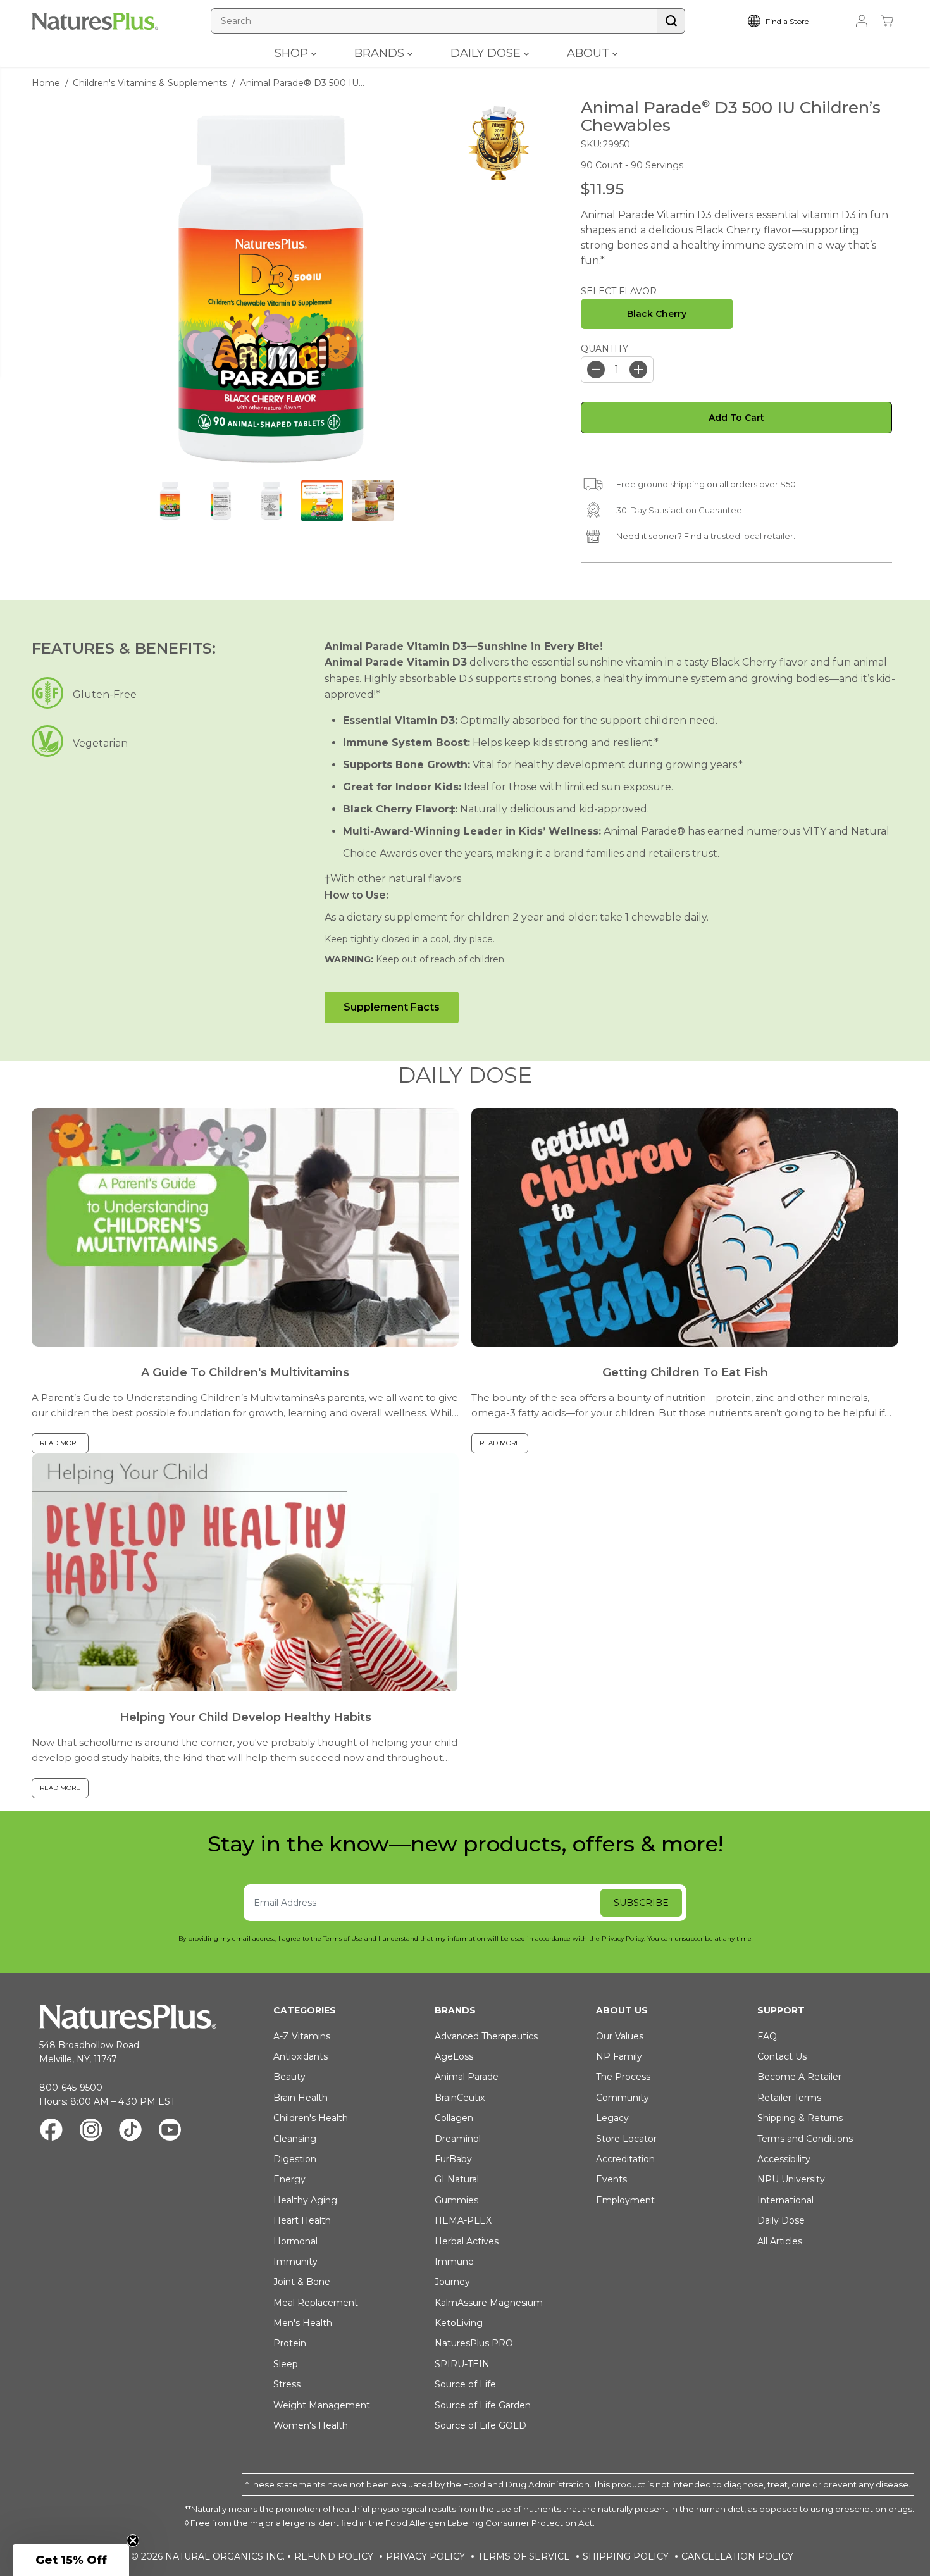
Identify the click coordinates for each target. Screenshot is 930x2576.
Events (611, 2179)
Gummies (456, 2200)
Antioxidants (301, 2056)
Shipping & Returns (800, 2118)
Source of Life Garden (483, 2405)
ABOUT (590, 53)
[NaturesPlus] (95, 21)
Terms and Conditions (805, 2139)
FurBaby (453, 2159)
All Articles (780, 2241)
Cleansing (295, 2139)
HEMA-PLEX (463, 2220)
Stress (287, 2384)
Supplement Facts (392, 1007)
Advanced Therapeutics (486, 2036)
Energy (289, 2179)
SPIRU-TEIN (462, 2364)
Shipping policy (626, 2556)
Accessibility (784, 2159)
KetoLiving (459, 2323)
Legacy (612, 2118)
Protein (290, 2343)
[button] (71, 2560)
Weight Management (322, 2405)
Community (623, 2098)
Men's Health (303, 2323)
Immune (454, 2262)
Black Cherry (657, 314)
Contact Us (782, 2056)
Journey (452, 2282)
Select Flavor (619, 291)
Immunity (295, 2262)
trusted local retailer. (753, 536)
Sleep (286, 2364)
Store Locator (626, 2139)
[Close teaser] (133, 2541)
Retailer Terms (789, 2098)
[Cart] (887, 21)
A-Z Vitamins (302, 2036)
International (785, 2200)
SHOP (293, 53)
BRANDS (381, 53)
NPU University (791, 2179)
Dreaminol (458, 2139)
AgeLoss (454, 2056)
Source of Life (465, 2384)
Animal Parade (467, 2077)
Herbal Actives (467, 2241)
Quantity (604, 349)
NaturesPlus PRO (474, 2343)
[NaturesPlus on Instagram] (91, 2131)
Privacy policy (425, 2556)
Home (46, 83)
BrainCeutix (460, 2098)
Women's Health (311, 2425)
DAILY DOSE (487, 53)
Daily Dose (781, 2220)
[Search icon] (671, 21)
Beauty (289, 2077)
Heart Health (302, 2220)
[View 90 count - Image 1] (271, 289)
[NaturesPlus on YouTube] (170, 2131)
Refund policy (334, 2556)
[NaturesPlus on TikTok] (130, 2131)
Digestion (295, 2159)
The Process (623, 2077)
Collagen (454, 2118)
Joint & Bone (302, 2282)
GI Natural (457, 2179)
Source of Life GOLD (480, 2425)
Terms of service (524, 2556)
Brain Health (301, 2098)
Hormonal (295, 2241)
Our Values (620, 2036)
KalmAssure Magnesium (489, 2303)
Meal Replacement (316, 2303)
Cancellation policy (737, 2556)
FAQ (767, 2036)
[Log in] (862, 21)
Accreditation (625, 2159)
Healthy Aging (305, 2200)
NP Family (619, 2056)
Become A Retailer (799, 2077)
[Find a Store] (788, 21)
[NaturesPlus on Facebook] (51, 2131)
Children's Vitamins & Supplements (150, 83)
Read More (60, 1443)
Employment (625, 2200)
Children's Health (311, 2118)
